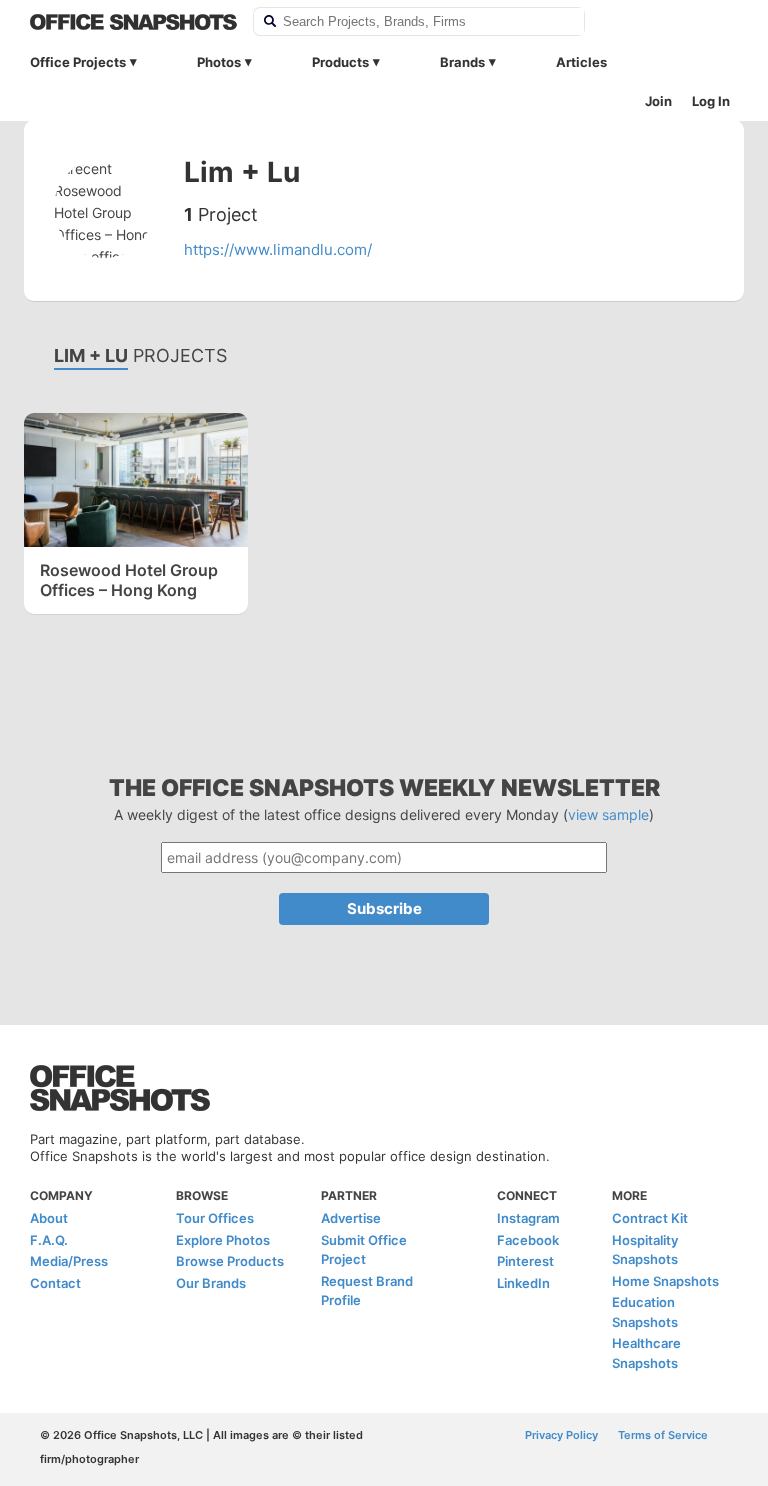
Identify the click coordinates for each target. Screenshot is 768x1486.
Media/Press (69, 1261)
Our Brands (211, 1283)
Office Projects (78, 62)
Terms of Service (663, 1435)
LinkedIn (523, 1283)
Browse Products (230, 1261)
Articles (581, 62)
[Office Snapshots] (133, 22)
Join (658, 101)
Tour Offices (215, 1218)
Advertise (351, 1218)
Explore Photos (223, 1240)
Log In (711, 101)
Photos (219, 62)
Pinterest (525, 1261)
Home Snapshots (665, 1281)
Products (340, 62)
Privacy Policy (561, 1435)
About (49, 1218)
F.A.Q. (49, 1240)
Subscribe (384, 908)
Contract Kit (650, 1218)
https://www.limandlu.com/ (278, 249)
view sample (608, 814)
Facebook (528, 1240)
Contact (55, 1283)
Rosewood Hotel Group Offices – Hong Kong (129, 580)
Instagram (528, 1218)
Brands (462, 62)
